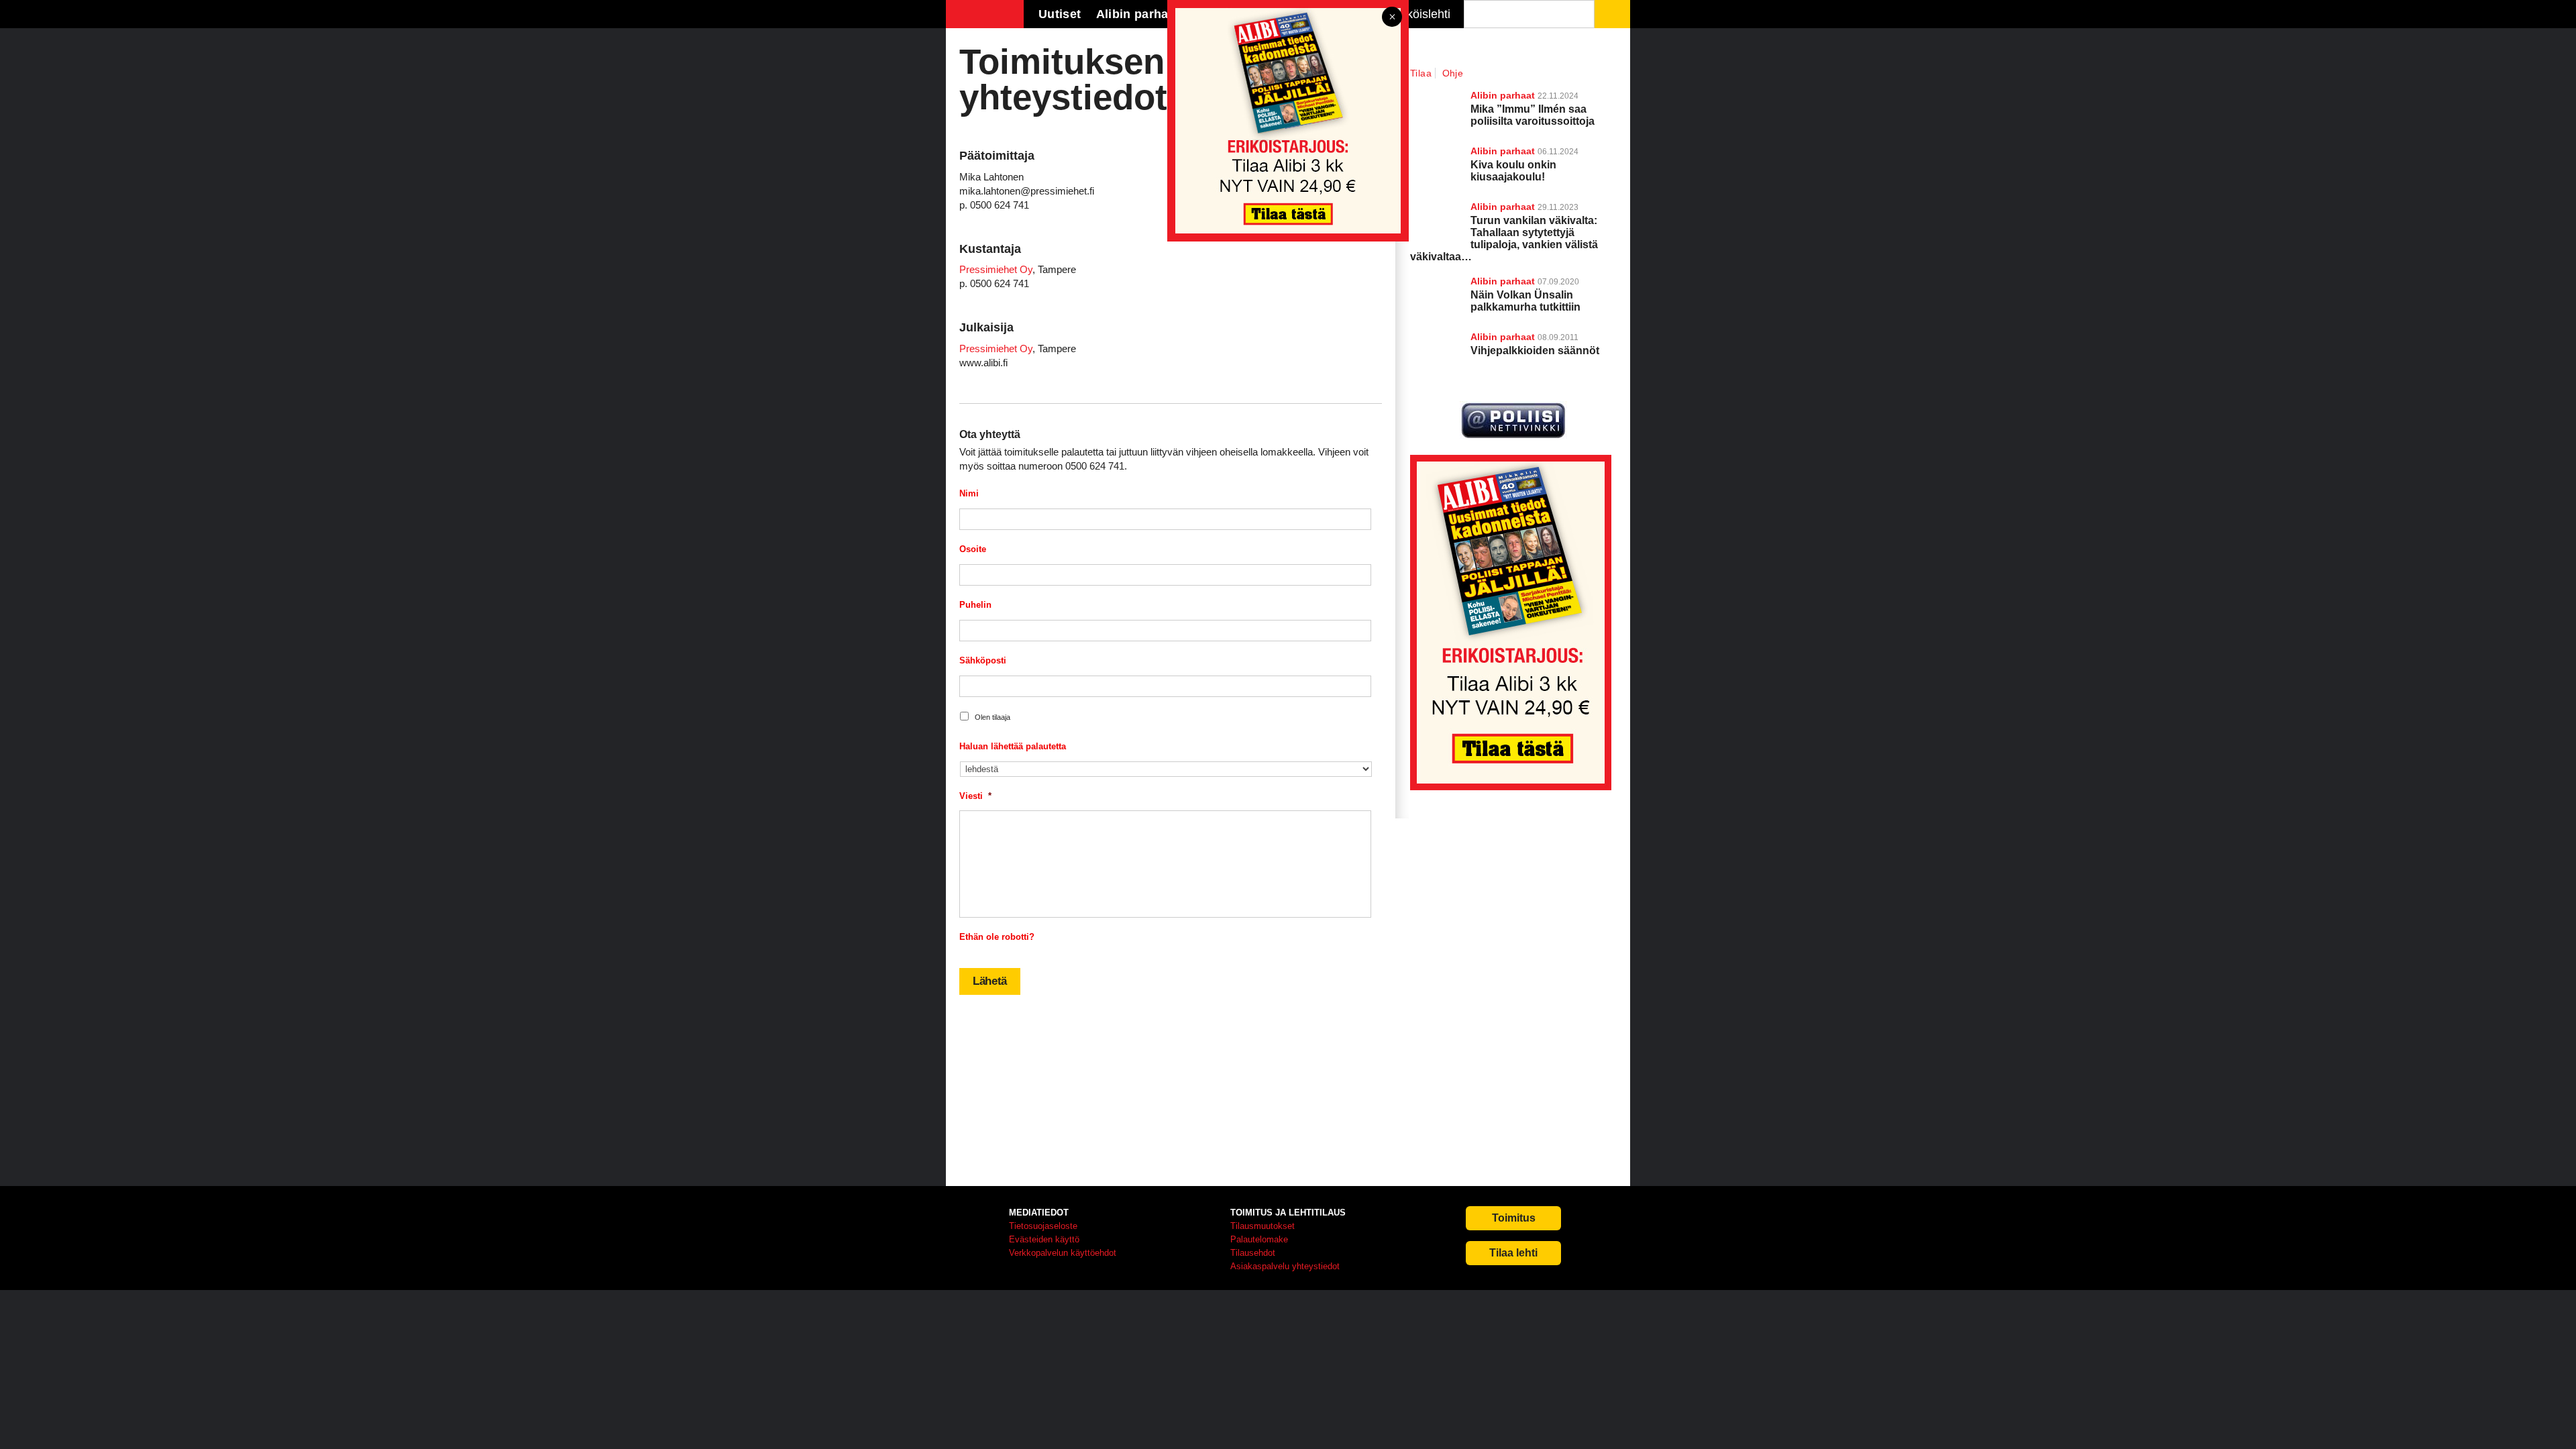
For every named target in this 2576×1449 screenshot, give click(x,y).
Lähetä (990, 981)
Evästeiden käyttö (1044, 1239)
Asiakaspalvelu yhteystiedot (1285, 1266)
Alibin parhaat (1503, 281)
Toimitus (1514, 1218)
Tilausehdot (1253, 1253)
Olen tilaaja (992, 717)
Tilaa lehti (1513, 1253)
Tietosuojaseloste (1043, 1226)
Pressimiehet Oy (996, 269)
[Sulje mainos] (1392, 18)
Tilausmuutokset (1263, 1226)
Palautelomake (1259, 1239)
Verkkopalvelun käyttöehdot (1063, 1253)
